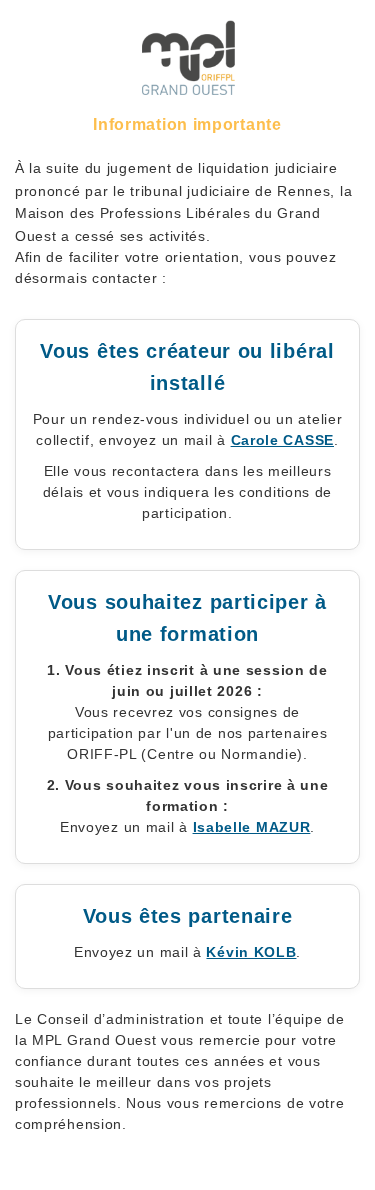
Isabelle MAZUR (252, 827)
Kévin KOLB (251, 952)
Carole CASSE (282, 440)
